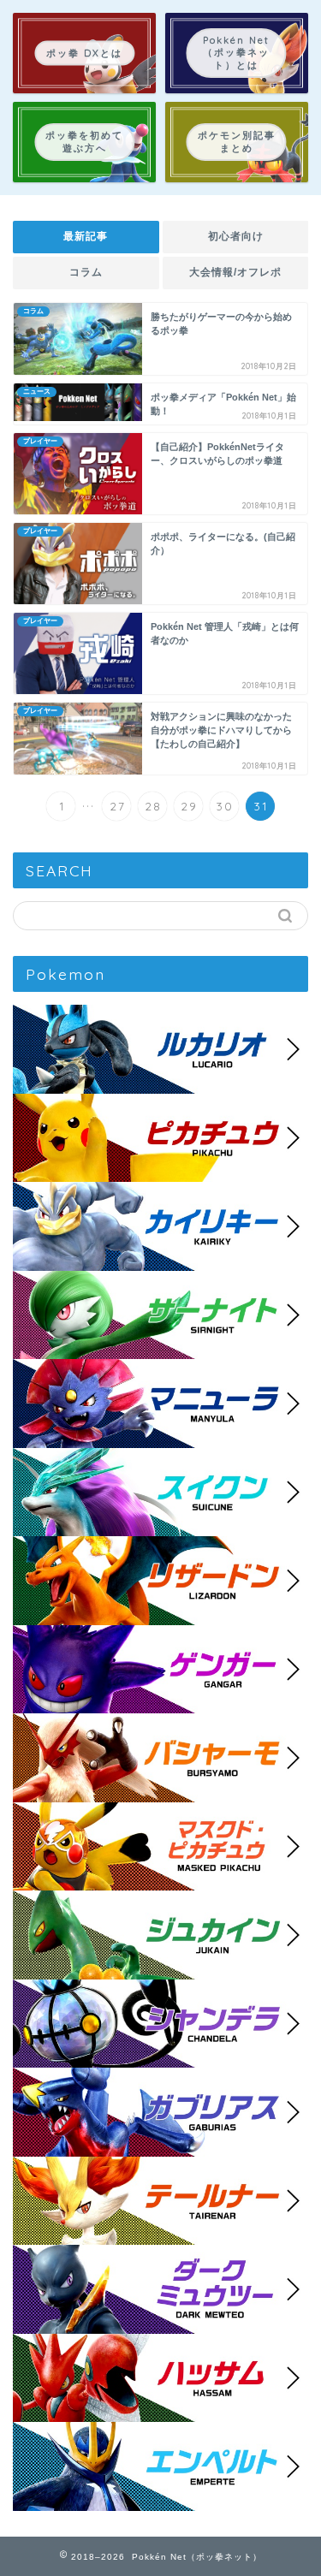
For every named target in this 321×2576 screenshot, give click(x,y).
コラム (86, 272)
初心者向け (235, 236)
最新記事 (86, 236)
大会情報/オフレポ (235, 272)
